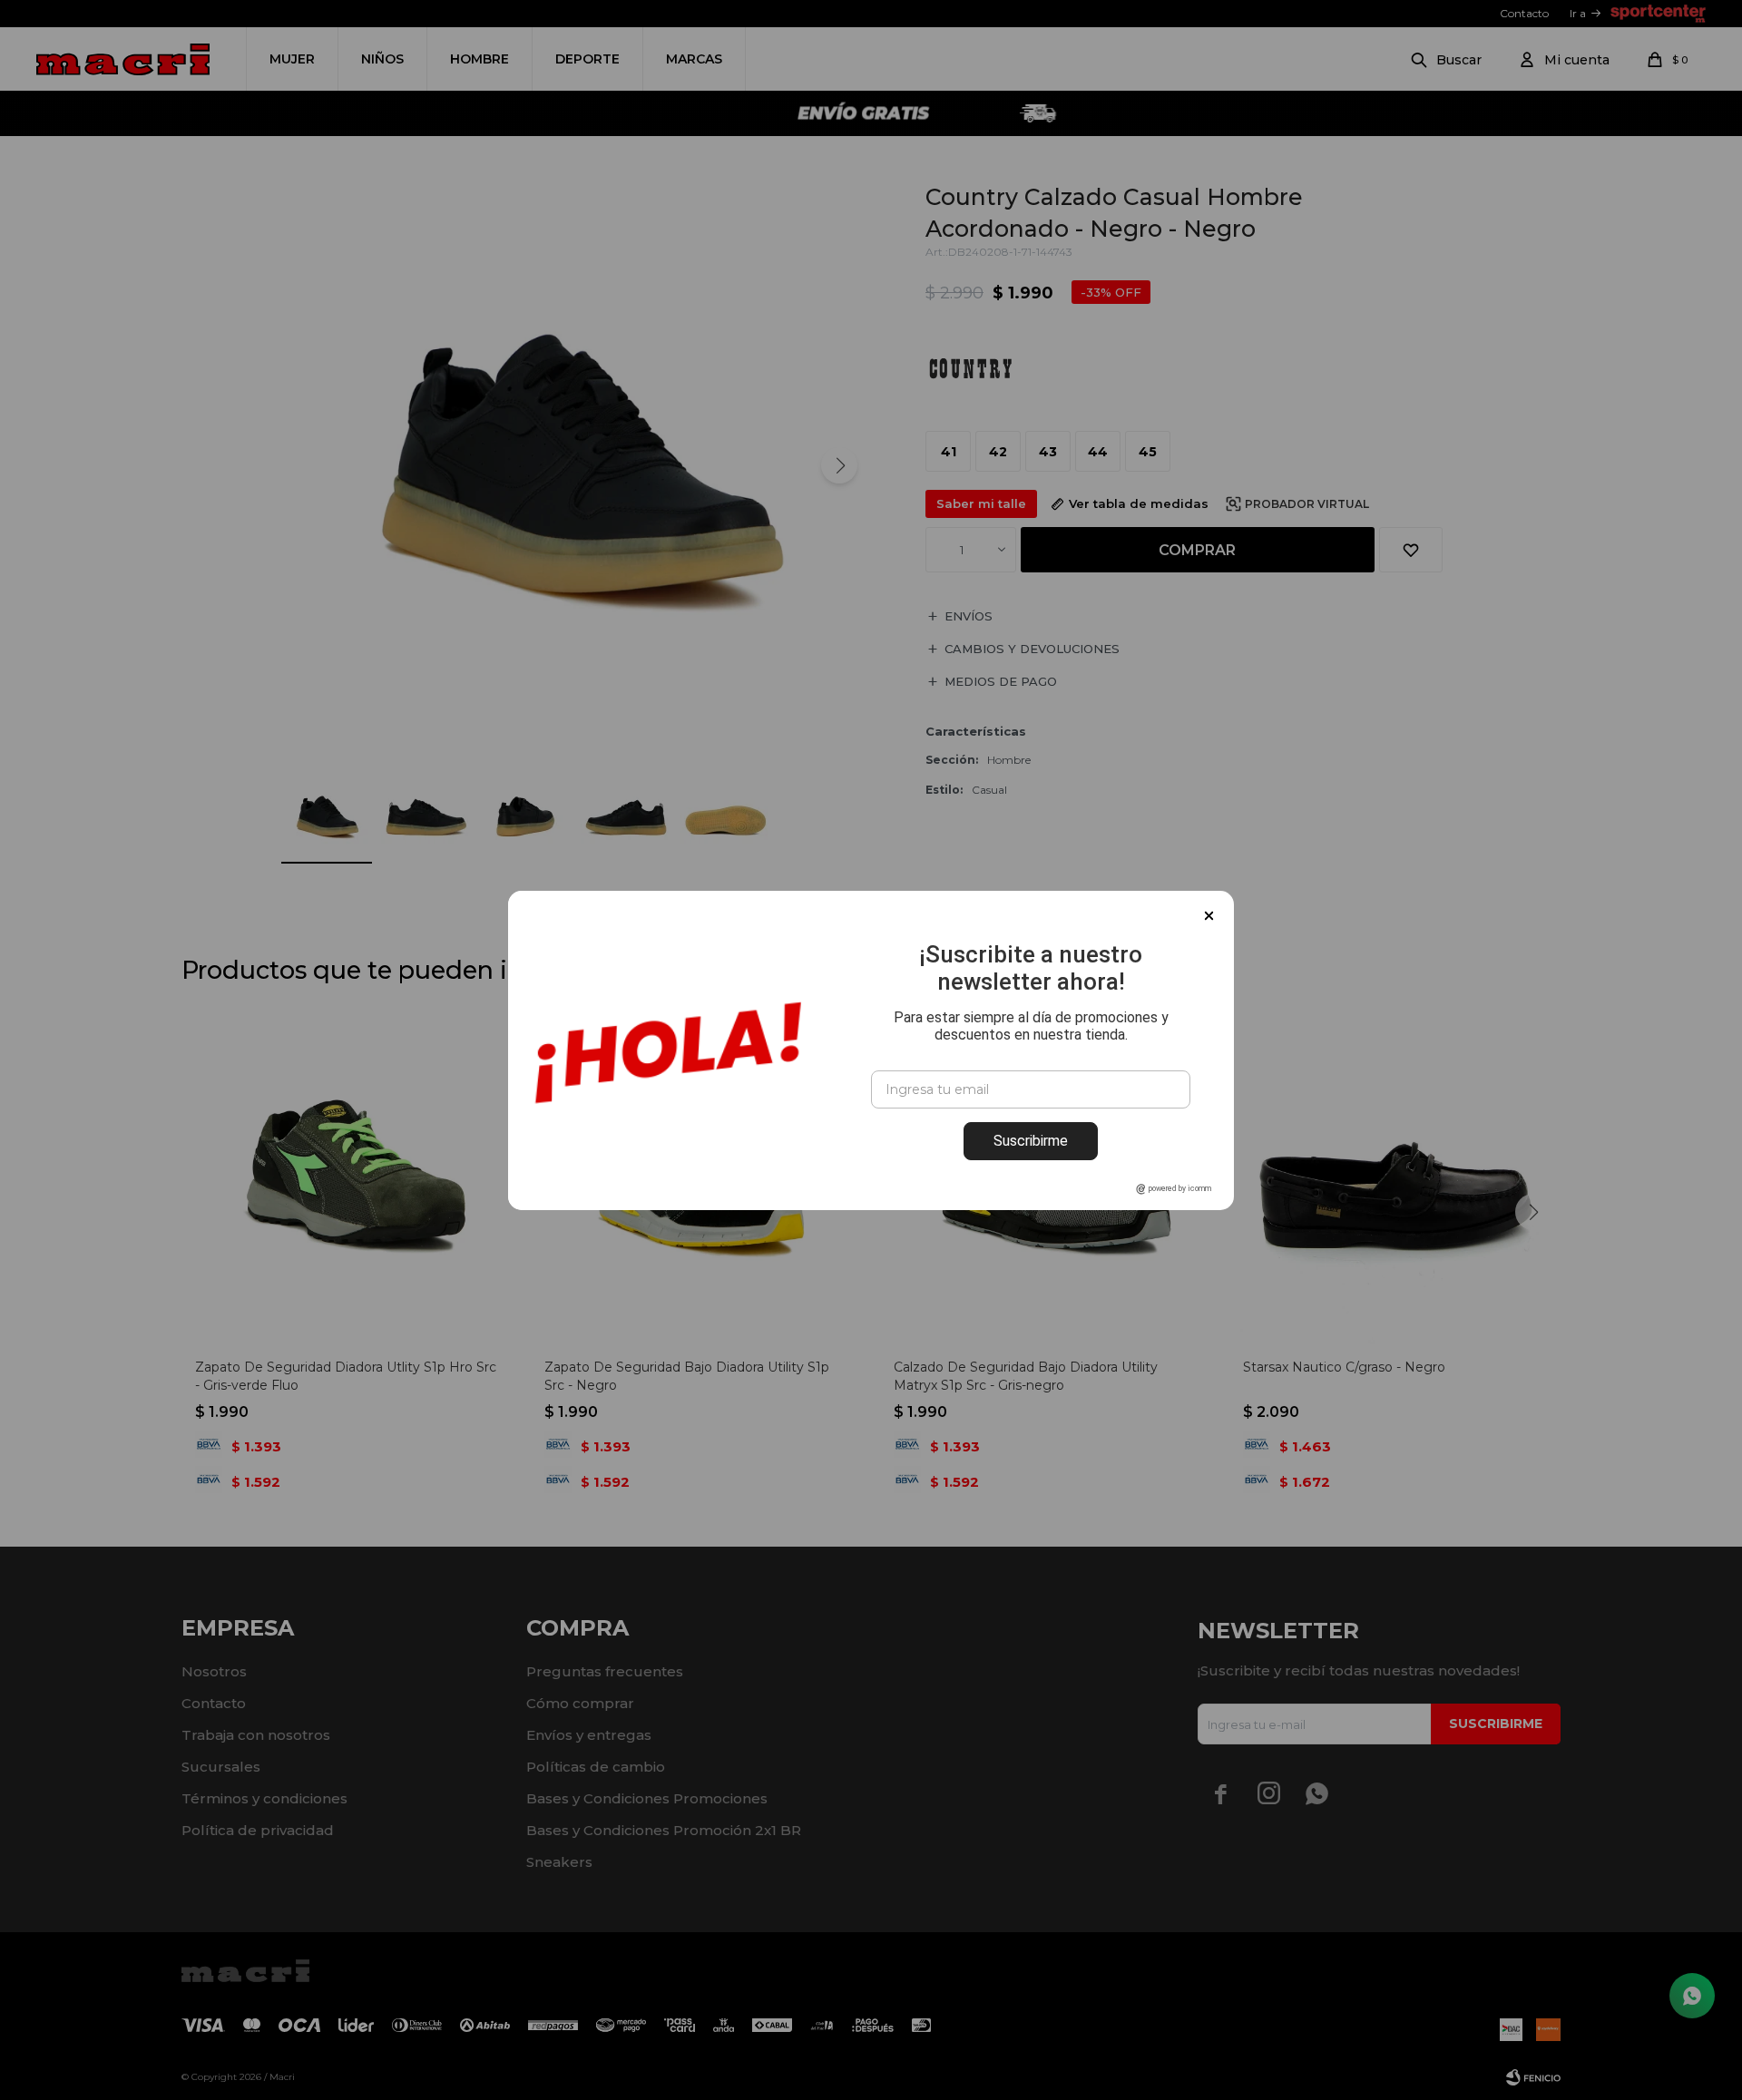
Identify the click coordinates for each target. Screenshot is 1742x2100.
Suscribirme (1031, 1141)
